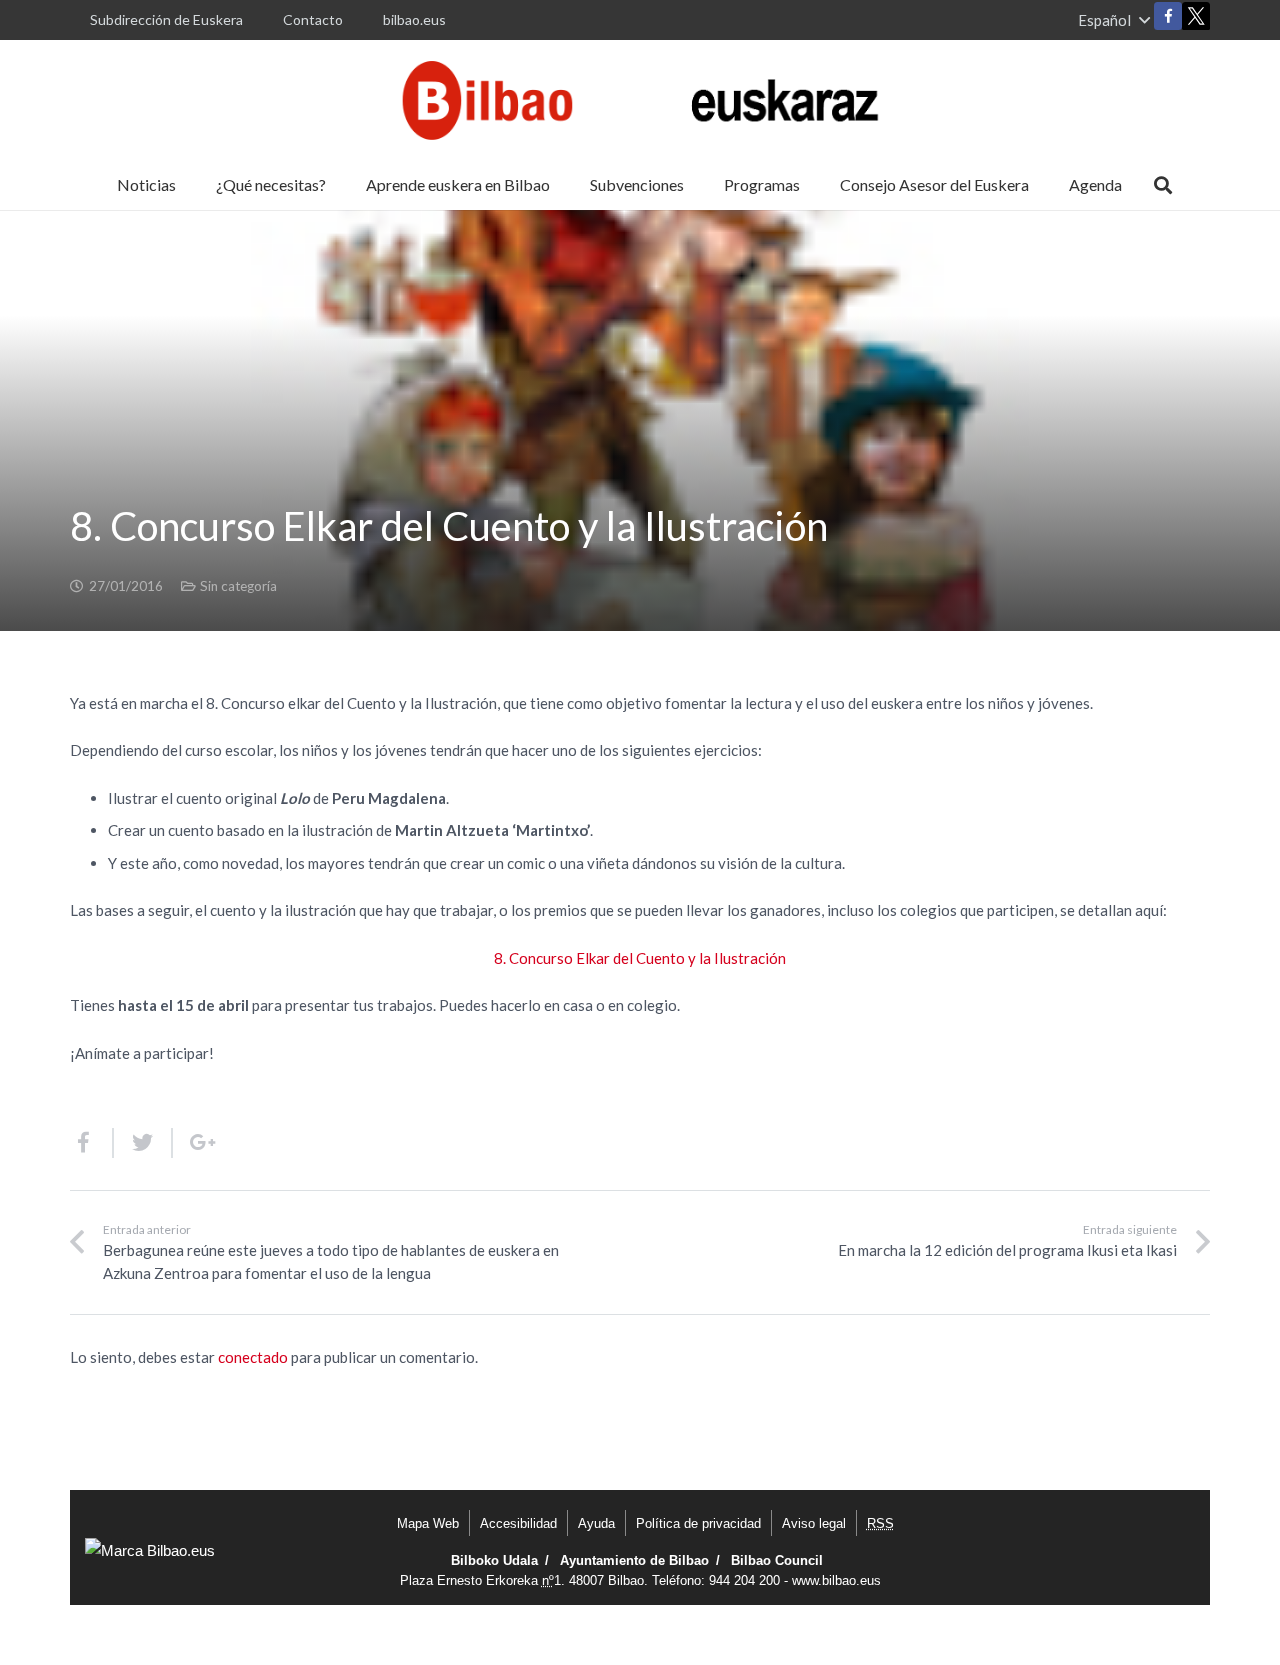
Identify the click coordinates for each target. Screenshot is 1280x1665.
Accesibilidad (518, 1523)
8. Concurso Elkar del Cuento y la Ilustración (640, 958)
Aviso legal (814, 1523)
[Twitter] (1196, 20)
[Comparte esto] (92, 1143)
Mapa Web (428, 1523)
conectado (253, 1357)
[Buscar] (1163, 185)
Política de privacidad (698, 1523)
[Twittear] (143, 1143)
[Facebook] (1168, 16)
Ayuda (596, 1523)
